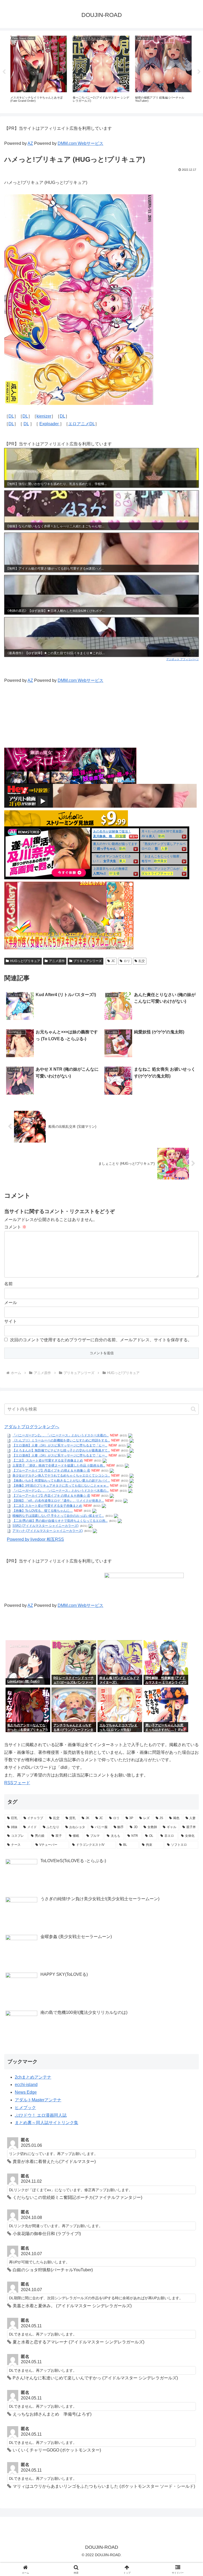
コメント (15, 1227)
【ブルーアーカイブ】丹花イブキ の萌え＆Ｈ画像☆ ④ (51, 1470)
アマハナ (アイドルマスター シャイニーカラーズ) (48, 1531)
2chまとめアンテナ (33, 2077)
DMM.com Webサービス (80, 143)
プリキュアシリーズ (87, 961)
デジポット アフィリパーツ (183, 659)
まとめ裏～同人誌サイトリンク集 (47, 2123)
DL (11, 416)
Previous (4, 72)
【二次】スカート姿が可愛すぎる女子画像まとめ (47, 1506)
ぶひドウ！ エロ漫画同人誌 (41, 2115)
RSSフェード (17, 1783)
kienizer (44, 416)
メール (11, 1303)
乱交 (142, 961)
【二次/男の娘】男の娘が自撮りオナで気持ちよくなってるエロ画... (60, 1521)
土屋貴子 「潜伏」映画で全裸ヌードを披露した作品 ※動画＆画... (59, 1465)
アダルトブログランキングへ (32, 1427)
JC (113, 961)
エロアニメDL (82, 424)
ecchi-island (26, 2085)
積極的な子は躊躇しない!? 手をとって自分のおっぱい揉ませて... (58, 1516)
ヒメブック (25, 2108)
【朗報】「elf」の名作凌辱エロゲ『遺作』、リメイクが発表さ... (58, 1501)
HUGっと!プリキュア (25, 961)
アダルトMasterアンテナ (38, 2100)
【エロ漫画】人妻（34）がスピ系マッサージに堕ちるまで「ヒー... (60, 1445)
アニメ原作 (57, 961)
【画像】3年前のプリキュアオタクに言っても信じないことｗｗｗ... (61, 1486)
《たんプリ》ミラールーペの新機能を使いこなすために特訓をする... (61, 1440)
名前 (8, 1284)
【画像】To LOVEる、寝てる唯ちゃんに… (43, 1511)
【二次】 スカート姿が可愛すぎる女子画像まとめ (48, 1460)
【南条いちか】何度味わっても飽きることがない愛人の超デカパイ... (61, 1481)
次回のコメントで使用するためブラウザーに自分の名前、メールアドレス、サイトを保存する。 (101, 1340)
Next (199, 72)
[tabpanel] (39, 71)
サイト (11, 1321)
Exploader (50, 424)
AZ (30, 143)
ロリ (127, 961)
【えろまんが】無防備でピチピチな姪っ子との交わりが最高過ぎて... (61, 1450)
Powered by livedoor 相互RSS (35, 1539)
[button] (193, 1409)
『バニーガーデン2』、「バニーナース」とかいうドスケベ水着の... (61, 1435)
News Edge (26, 2092)
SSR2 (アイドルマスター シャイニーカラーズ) (45, 1526)
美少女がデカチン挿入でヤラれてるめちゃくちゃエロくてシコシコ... (61, 1476)
